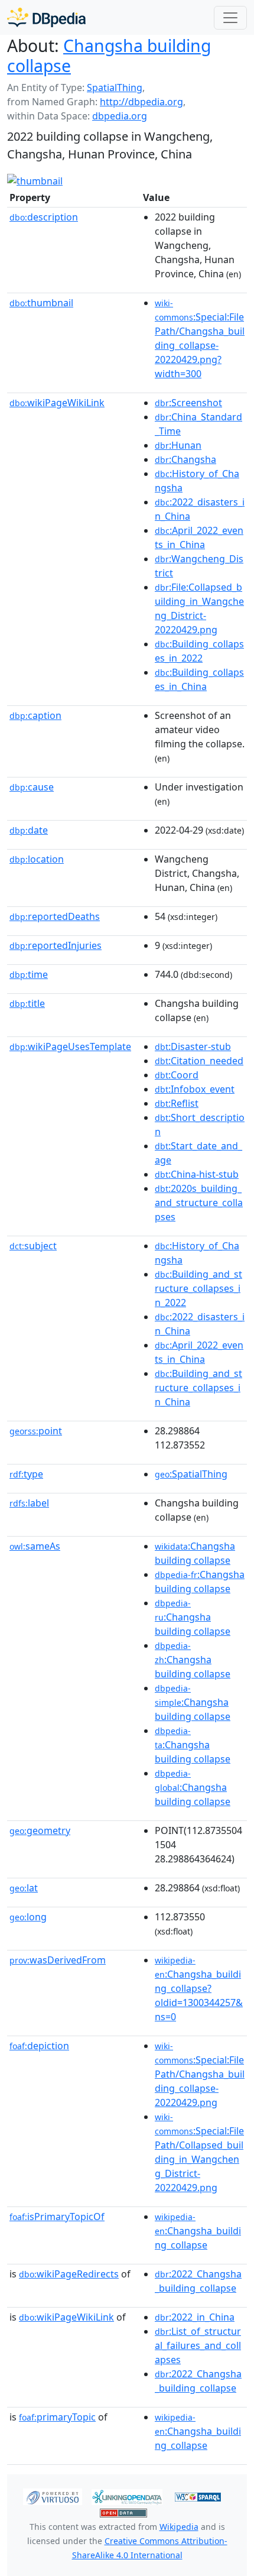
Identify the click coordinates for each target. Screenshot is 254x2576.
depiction (39, 2046)
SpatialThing (115, 88)
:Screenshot (188, 403)
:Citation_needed (199, 1061)
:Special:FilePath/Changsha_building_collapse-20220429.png (200, 2075)
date (29, 830)
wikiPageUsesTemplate (70, 1046)
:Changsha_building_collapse (198, 2231)
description (44, 217)
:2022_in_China (195, 2317)
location (37, 859)
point (36, 1431)
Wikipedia (179, 2527)
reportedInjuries (56, 945)
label (29, 1503)
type (26, 1474)
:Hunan (178, 445)
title (27, 1003)
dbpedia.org (120, 116)
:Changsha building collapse (193, 1618)
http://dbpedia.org (141, 102)
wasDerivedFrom (58, 1960)
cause (32, 787)
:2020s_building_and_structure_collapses (199, 1203)
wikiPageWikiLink (57, 403)
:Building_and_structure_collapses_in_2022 (198, 1288)
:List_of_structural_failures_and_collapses (198, 2345)
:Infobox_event (195, 1089)
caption (35, 715)
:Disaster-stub (193, 1046)
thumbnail (41, 303)
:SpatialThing (191, 1474)
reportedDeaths (55, 916)
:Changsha (185, 459)
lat (24, 1888)
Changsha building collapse (109, 56)
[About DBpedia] (46, 17)
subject (33, 1246)
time (29, 974)
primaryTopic (57, 2417)
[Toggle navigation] (230, 18)
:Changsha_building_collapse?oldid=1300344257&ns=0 (199, 1989)
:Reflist (177, 1103)
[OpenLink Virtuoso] (53, 2496)
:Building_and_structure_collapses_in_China (198, 1388)
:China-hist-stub (197, 1174)
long (28, 1917)
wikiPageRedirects (69, 2274)
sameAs (35, 1546)
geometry (40, 1830)
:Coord (177, 1075)
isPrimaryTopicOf (57, 2217)
